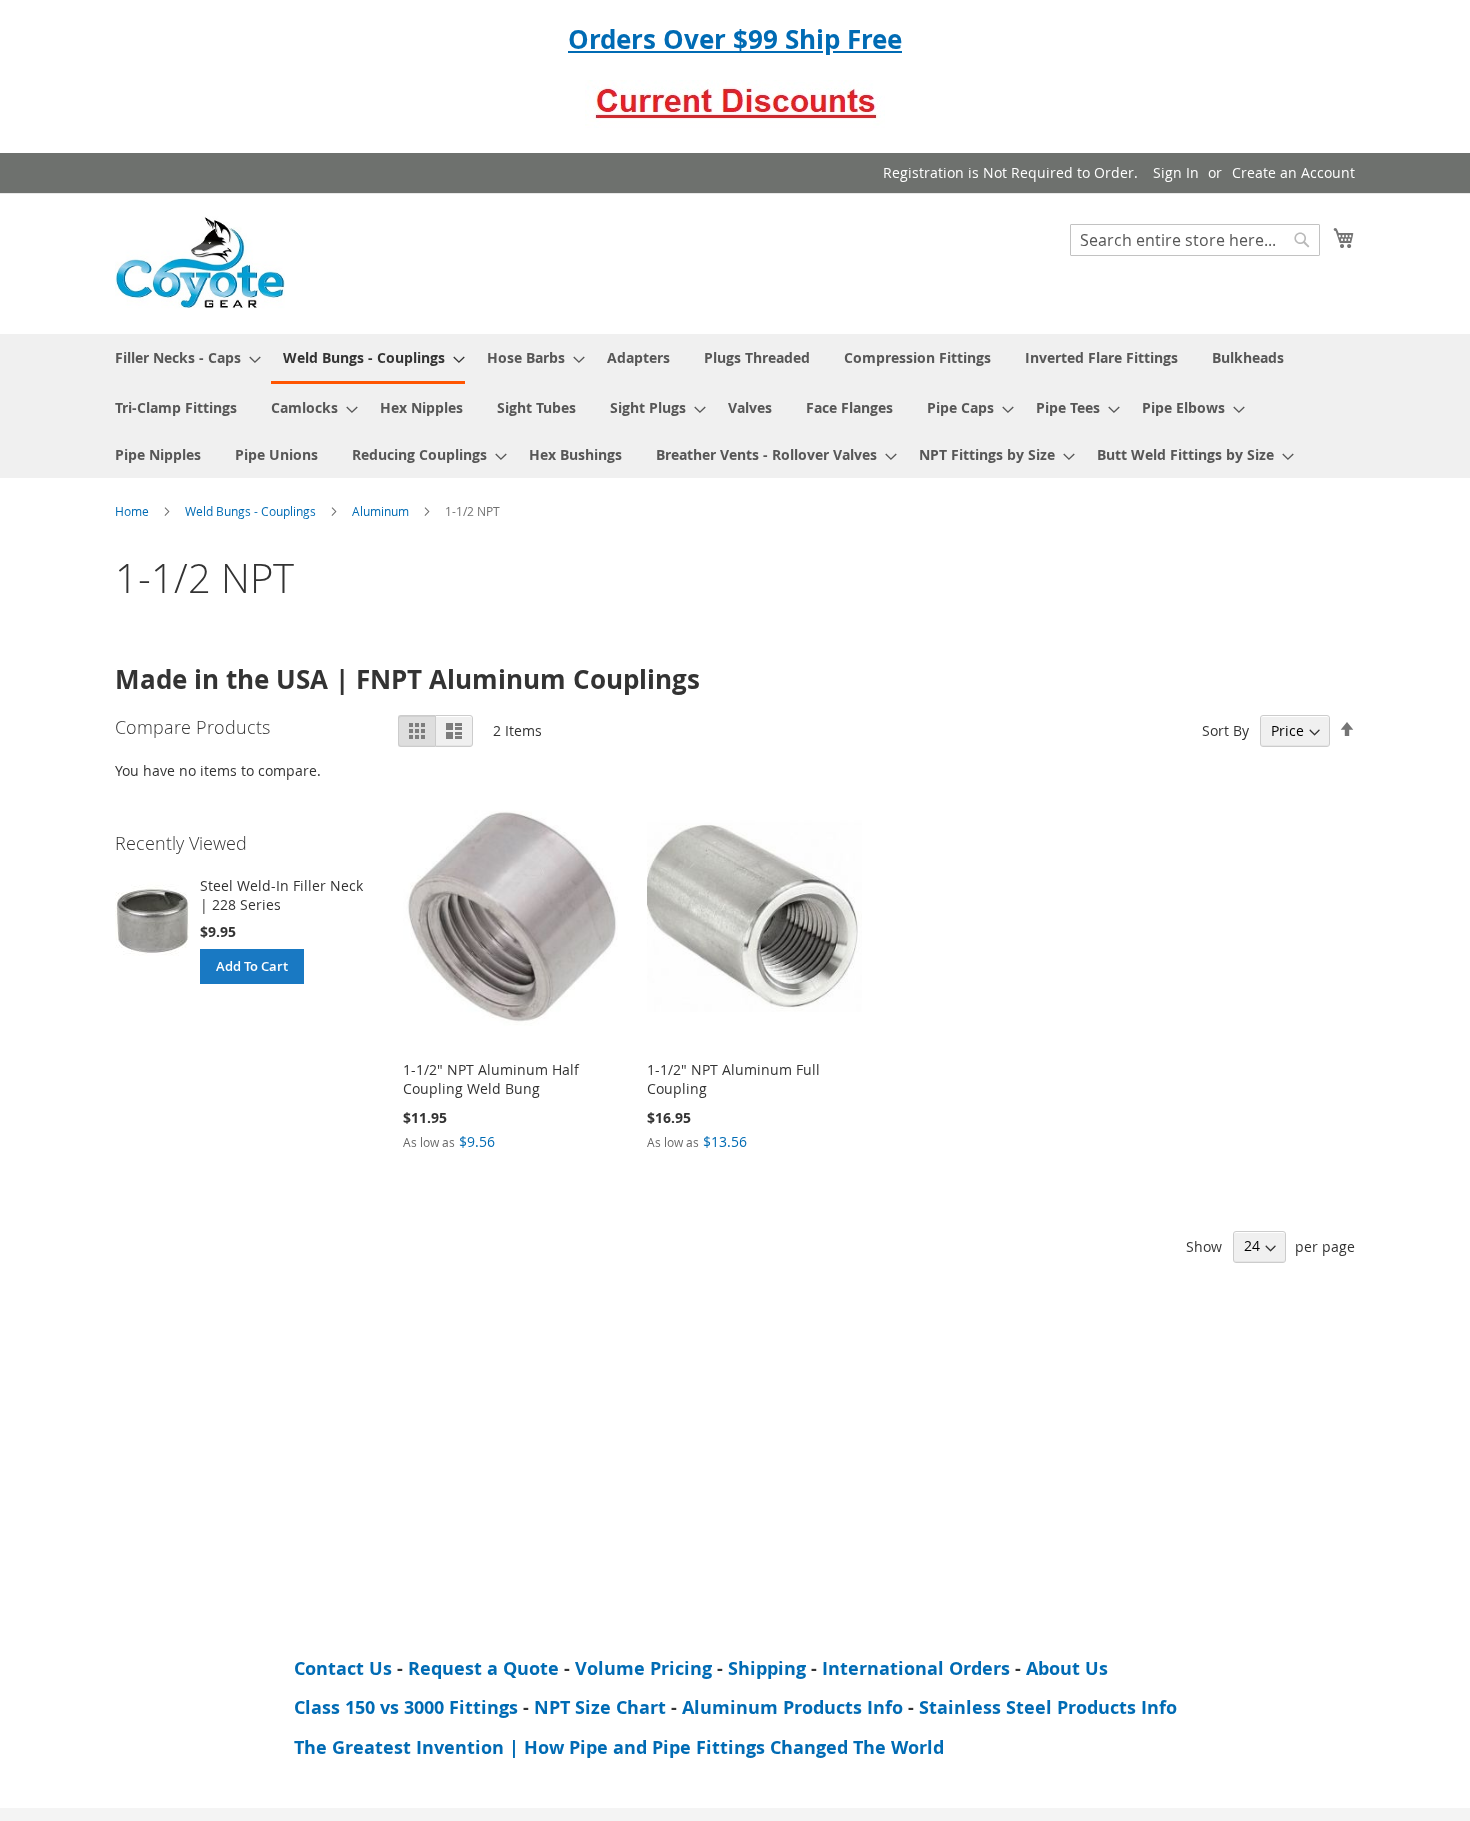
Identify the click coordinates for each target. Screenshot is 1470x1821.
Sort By (1225, 730)
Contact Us (343, 1668)
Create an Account (1293, 172)
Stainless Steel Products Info (1048, 1707)
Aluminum (382, 511)
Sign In (1176, 172)
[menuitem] (182, 357)
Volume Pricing (643, 1668)
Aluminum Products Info (792, 1707)
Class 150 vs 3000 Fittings (406, 1707)
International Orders (916, 1668)
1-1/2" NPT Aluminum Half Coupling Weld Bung (491, 1079)
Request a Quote (483, 1668)
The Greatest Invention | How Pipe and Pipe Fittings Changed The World (619, 1747)
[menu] (735, 406)
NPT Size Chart (600, 1707)
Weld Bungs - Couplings (252, 511)
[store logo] (200, 262)
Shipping (767, 1668)
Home (133, 511)
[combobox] (1195, 240)
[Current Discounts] (735, 118)
